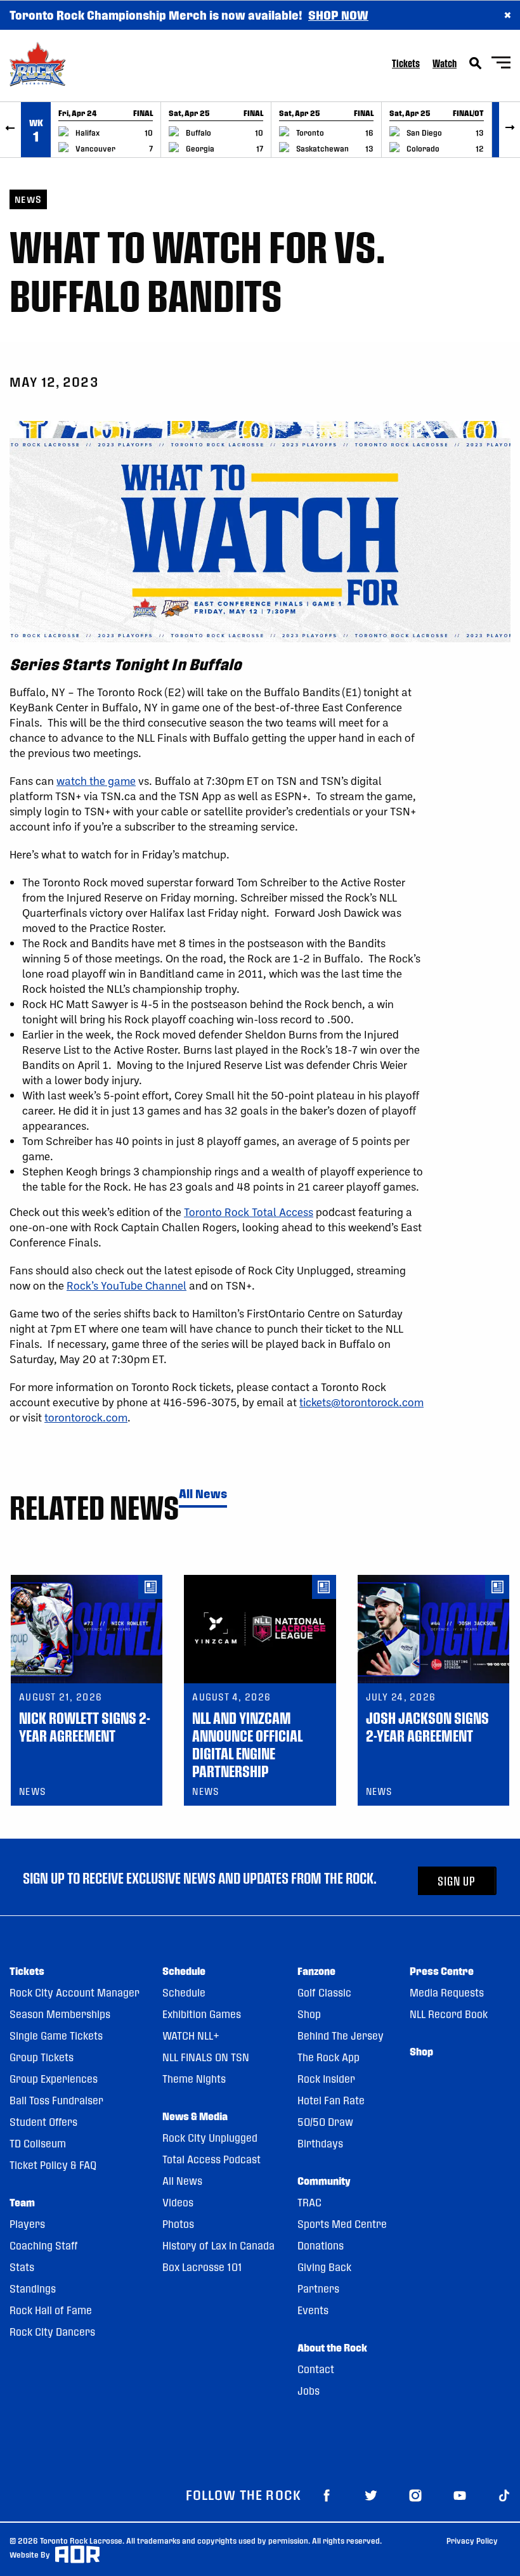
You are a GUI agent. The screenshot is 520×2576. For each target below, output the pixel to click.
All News (203, 1494)
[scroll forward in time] (510, 130)
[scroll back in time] (10, 130)
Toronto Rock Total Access (249, 1212)
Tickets (406, 63)
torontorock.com (86, 1417)
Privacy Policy (472, 2540)
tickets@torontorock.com (361, 1402)
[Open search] (476, 63)
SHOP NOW (338, 15)
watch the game (96, 780)
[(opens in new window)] (327, 2495)
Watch (445, 63)
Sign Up (457, 1881)
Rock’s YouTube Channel (127, 1285)
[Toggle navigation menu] (501, 64)
